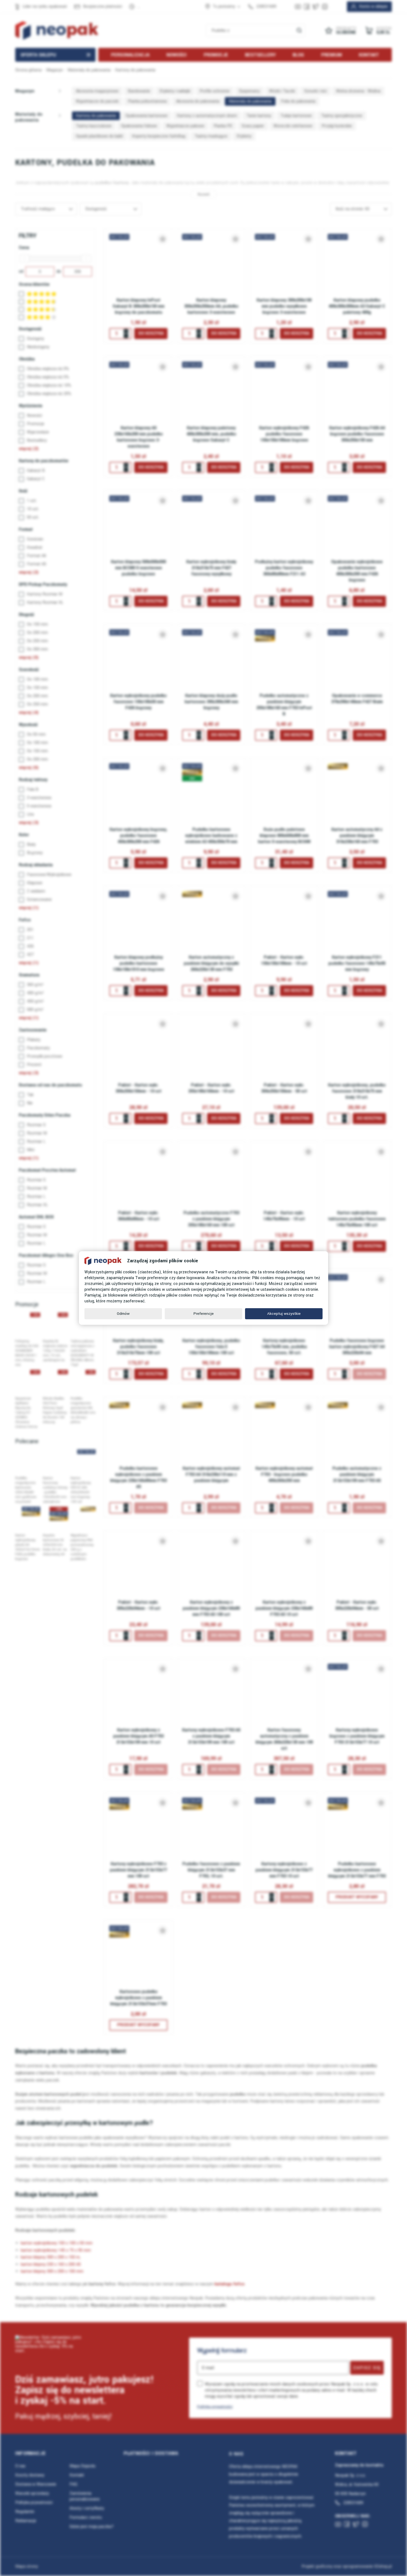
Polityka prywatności (215, 2407)
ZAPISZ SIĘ (367, 2368)
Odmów (123, 1314)
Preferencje (204, 1314)
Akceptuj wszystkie (284, 1314)
